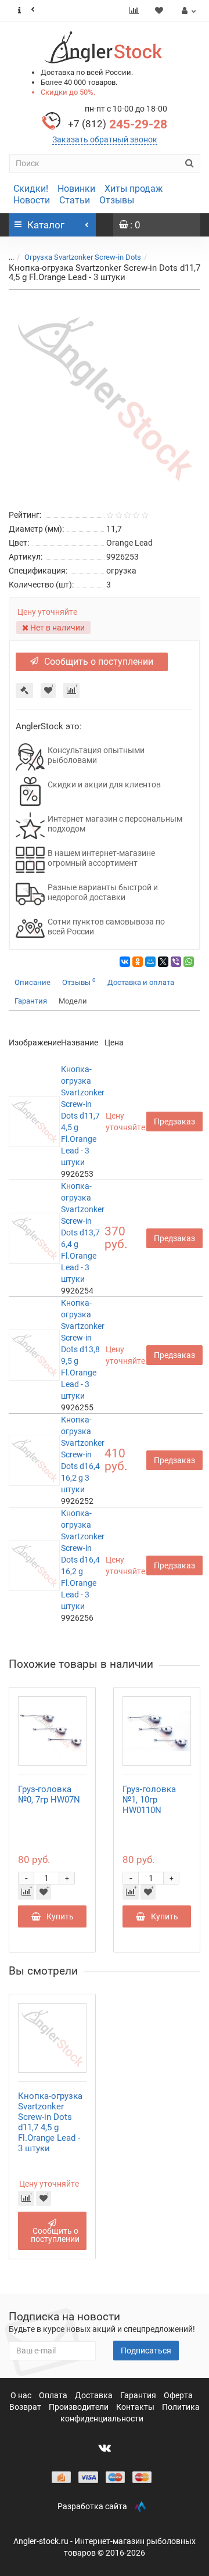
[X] (163, 962)
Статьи (75, 200)
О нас (22, 2395)
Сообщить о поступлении (99, 662)
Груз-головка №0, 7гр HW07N (49, 1794)
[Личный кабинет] (187, 10)
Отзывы (117, 200)
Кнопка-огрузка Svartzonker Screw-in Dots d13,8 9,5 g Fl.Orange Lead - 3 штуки (83, 1349)
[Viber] (176, 962)
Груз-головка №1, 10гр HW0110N (149, 1800)
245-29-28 (118, 124)
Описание (33, 982)
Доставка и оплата (141, 982)
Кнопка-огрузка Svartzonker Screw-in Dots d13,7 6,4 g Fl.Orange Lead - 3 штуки (83, 1233)
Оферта (178, 2395)
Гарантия (31, 1001)
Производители (80, 2407)
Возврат (26, 2407)
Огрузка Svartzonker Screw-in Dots (83, 257)
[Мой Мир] (150, 962)
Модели (73, 1001)
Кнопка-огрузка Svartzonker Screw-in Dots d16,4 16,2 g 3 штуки (83, 1454)
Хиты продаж (134, 189)
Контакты (136, 2407)
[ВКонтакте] (125, 962)
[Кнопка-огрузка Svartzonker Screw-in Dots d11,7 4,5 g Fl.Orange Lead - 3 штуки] (105, 397)
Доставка (95, 2395)
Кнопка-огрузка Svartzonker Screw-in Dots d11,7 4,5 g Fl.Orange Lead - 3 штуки (83, 1116)
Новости (32, 200)
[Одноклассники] (138, 962)
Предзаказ (174, 1122)
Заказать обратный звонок (105, 139)
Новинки (76, 189)
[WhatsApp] (189, 962)
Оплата (54, 2395)
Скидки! (31, 189)
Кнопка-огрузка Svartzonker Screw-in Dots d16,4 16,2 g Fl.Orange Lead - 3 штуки (83, 1560)
